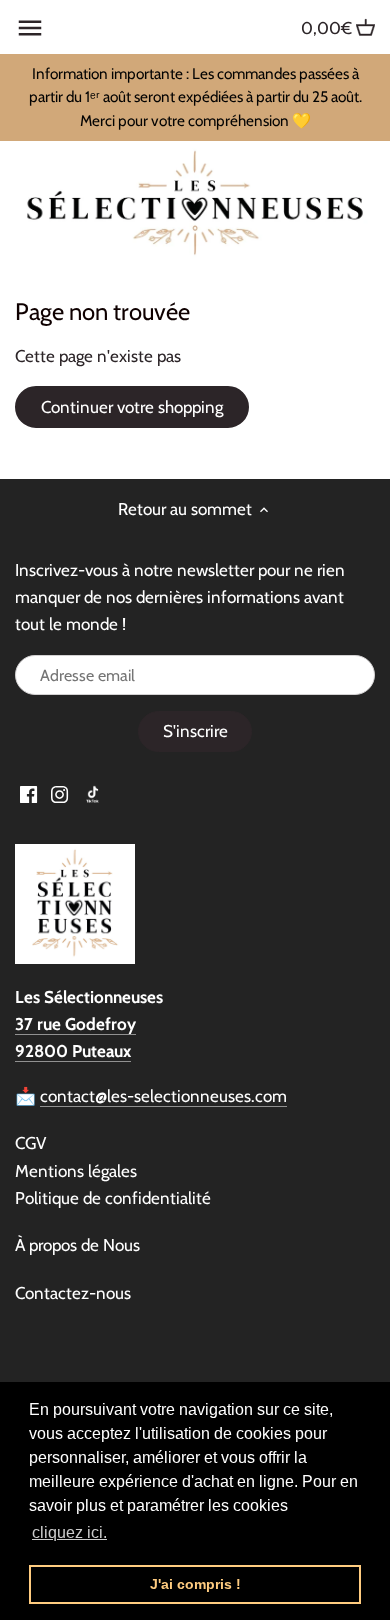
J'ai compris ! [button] (195, 1584)
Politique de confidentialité (113, 1198)
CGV (30, 1143)
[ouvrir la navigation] (30, 28)
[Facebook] (28, 794)
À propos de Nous (77, 1245)
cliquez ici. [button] (69, 1532)
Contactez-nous (73, 1293)
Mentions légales (76, 1171)
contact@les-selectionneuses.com (163, 1096)
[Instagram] (59, 794)
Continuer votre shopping (132, 407)
